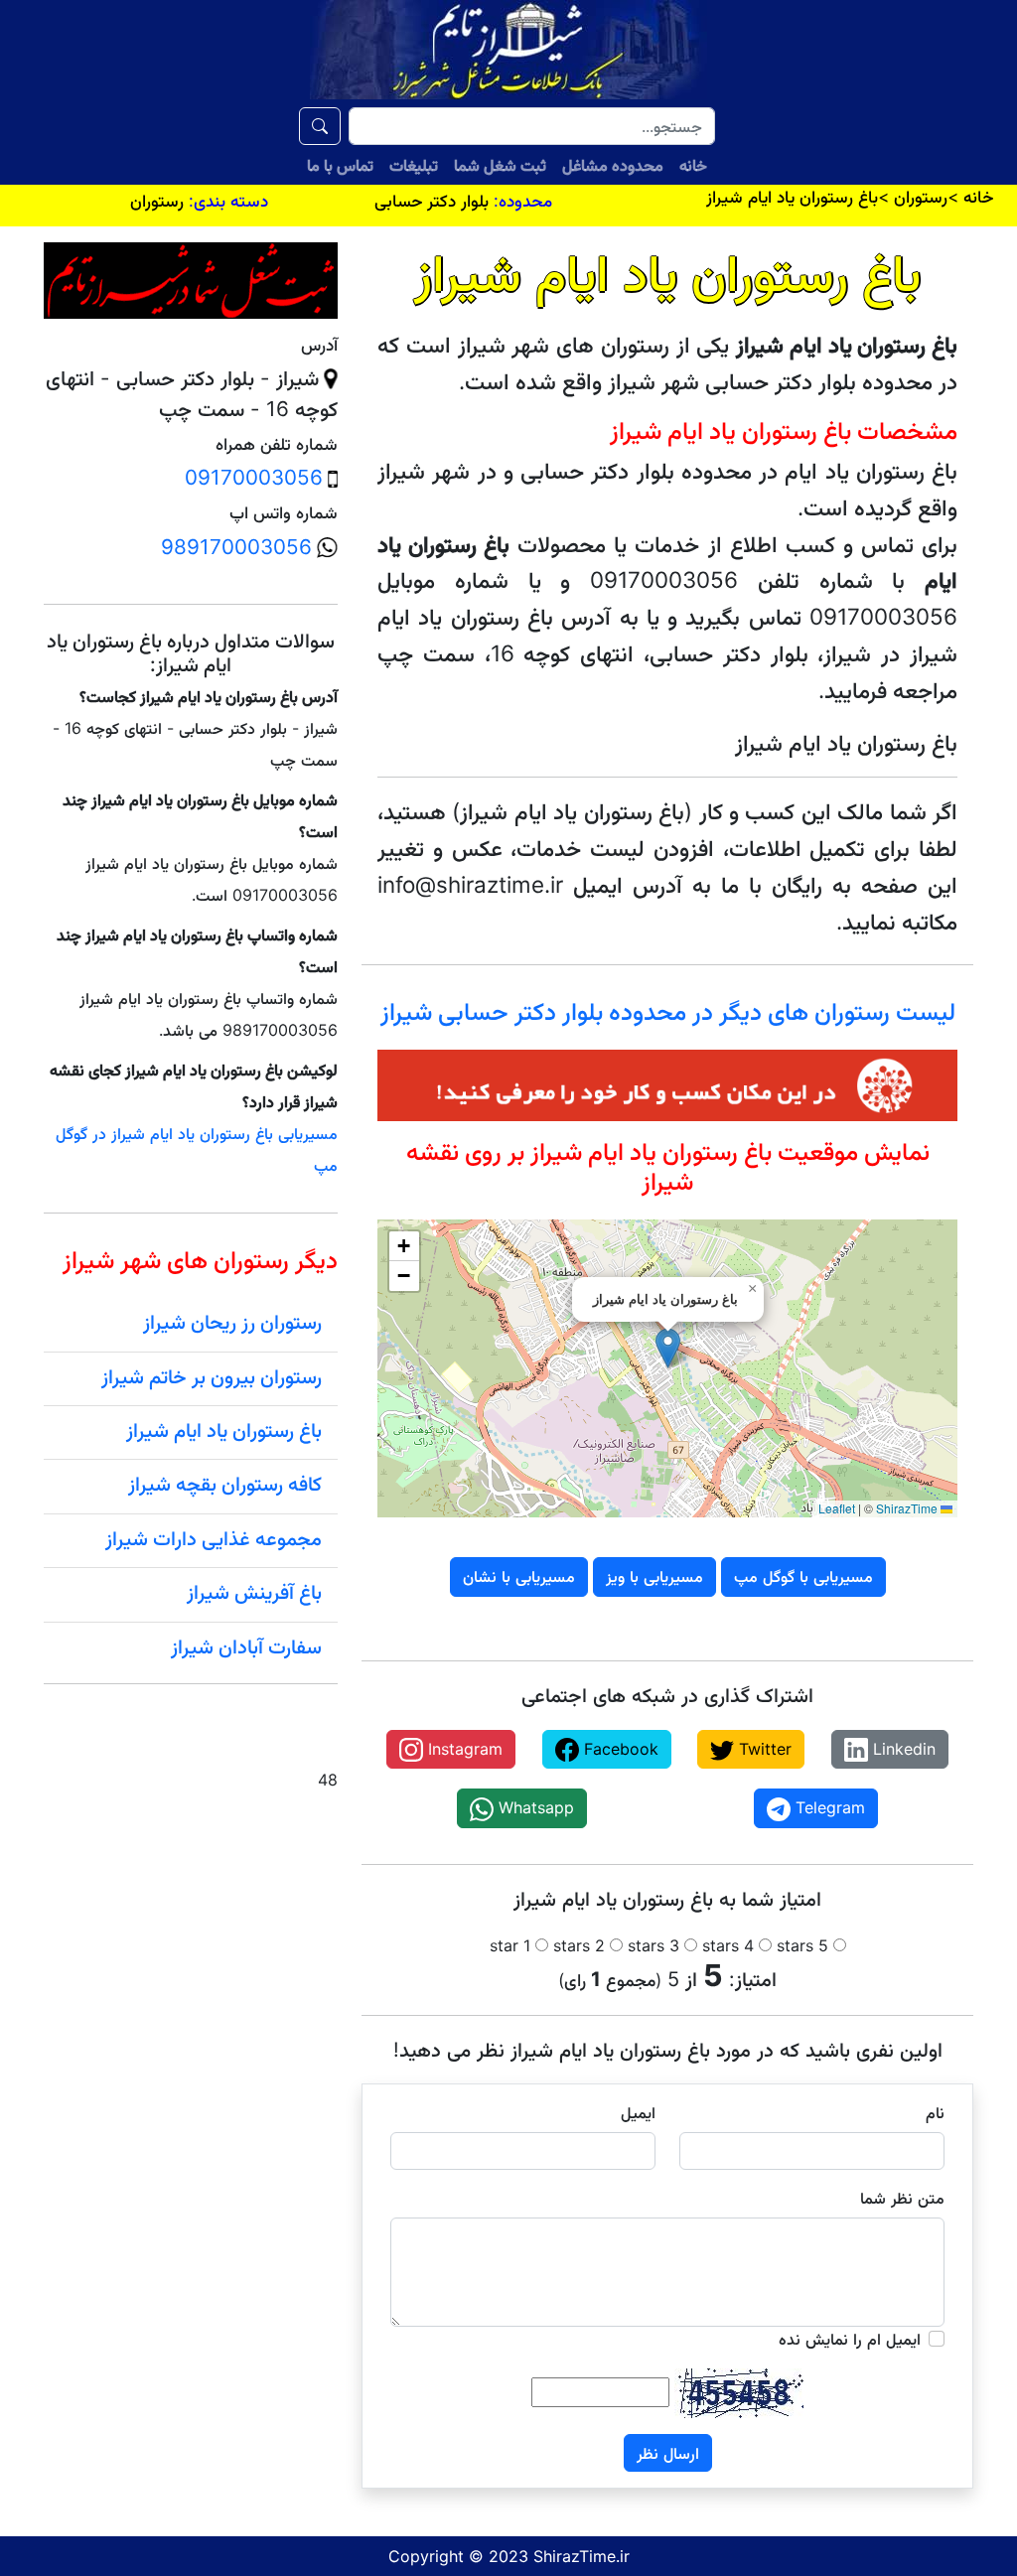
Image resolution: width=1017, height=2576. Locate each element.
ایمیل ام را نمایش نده (850, 2339)
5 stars (802, 1945)
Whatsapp (534, 1807)
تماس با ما (340, 165)
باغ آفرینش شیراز (254, 1592)
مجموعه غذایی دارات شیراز (214, 1538)
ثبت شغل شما (500, 165)
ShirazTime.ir (581, 2556)
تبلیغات (414, 165)
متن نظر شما (902, 2198)
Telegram (828, 1807)
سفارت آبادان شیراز (246, 1646)
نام (935, 2112)
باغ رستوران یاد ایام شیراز (224, 1430)
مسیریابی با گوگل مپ (803, 1576)
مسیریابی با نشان (519, 1576)
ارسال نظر (668, 2453)
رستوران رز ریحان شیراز (232, 1322)
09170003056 (254, 477)
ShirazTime (907, 1508)
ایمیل (638, 2112)
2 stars (579, 1945)
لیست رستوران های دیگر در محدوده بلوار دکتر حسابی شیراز (668, 1011)
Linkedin (902, 1749)
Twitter (763, 1749)
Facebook (619, 1749)
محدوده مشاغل (613, 165)
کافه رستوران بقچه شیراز (225, 1484)
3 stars (654, 1945)
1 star (510, 1945)
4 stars (728, 1945)
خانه (693, 165)
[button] (668, 1348)
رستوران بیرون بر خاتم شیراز (212, 1376)
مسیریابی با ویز (654, 1576)
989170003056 (236, 547)
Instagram (463, 1749)
